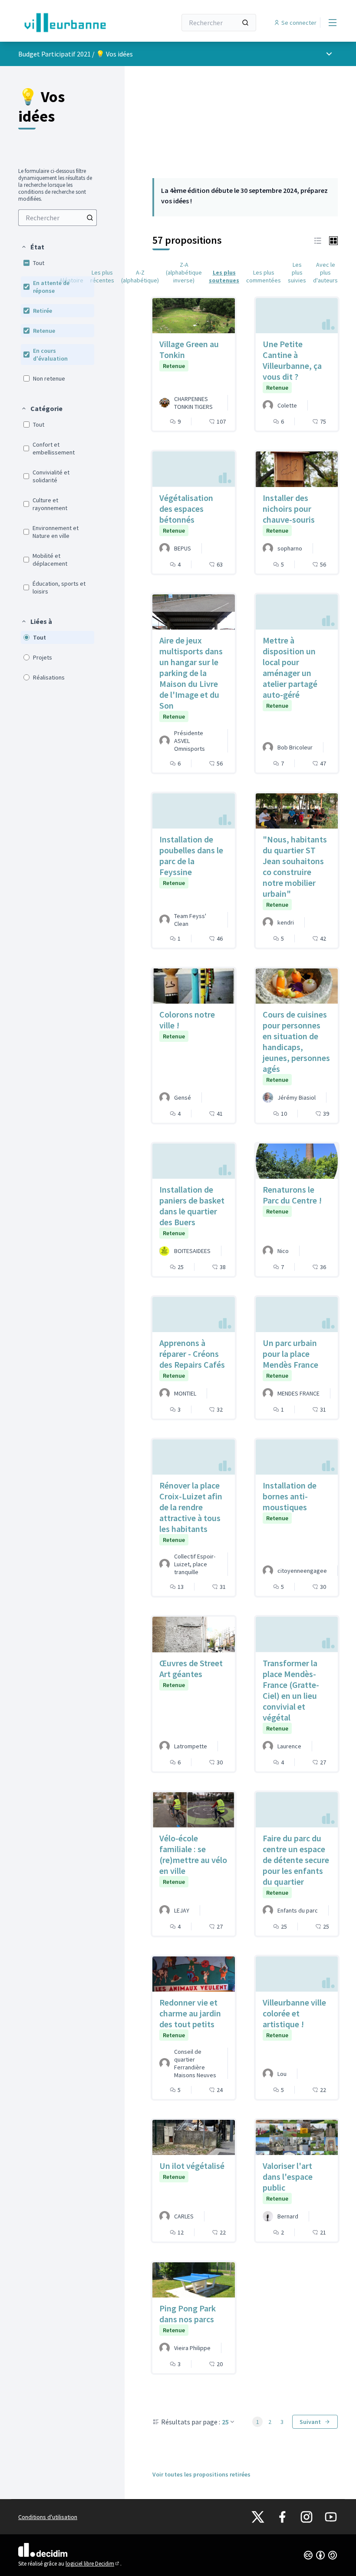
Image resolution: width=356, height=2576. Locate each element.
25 (225, 2422)
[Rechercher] (245, 23)
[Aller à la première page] (76, 23)
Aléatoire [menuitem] (71, 280)
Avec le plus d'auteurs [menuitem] (325, 272)
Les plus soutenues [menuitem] (224, 276)
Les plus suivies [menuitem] (297, 272)
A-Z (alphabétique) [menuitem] (140, 276)
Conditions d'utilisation (48, 2517)
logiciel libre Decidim (93, 2564)
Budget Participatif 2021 (54, 54)
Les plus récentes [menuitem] (102, 276)
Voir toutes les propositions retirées (201, 2474)
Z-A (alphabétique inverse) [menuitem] (184, 272)
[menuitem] (58, 218)
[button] (33, 247)
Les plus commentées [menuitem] (264, 276)
